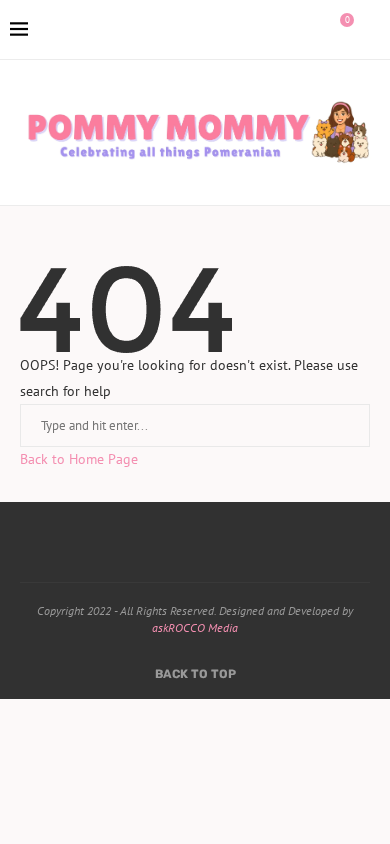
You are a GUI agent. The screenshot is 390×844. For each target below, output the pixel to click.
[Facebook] (251, 30)
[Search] (370, 30)
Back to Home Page (79, 459)
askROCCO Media (195, 627)
